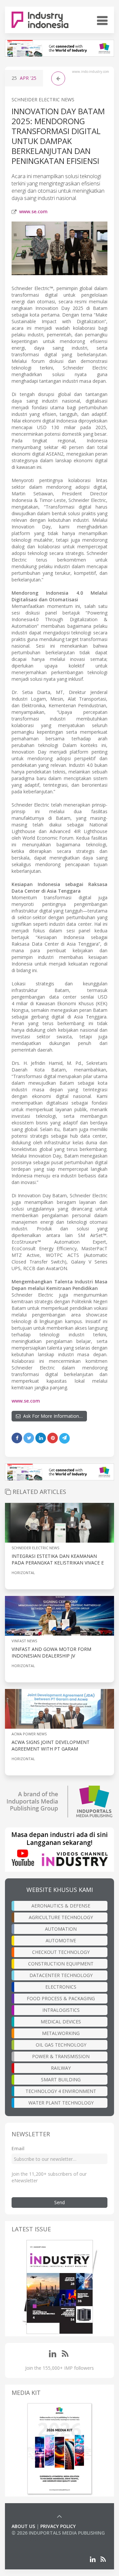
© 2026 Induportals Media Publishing (58, 2533)
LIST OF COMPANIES (34, 2539)
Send (59, 2202)
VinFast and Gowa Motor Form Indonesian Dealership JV (51, 1652)
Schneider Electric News (43, 99)
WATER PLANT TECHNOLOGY (61, 2103)
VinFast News (24, 1641)
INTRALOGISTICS (61, 2010)
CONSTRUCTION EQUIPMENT (61, 1964)
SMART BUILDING (61, 2080)
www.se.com (33, 211)
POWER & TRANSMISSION (61, 2056)
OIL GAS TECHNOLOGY (61, 2045)
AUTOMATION (61, 1929)
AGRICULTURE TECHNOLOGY (61, 1917)
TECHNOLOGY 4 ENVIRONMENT (61, 2091)
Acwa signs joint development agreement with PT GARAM (51, 1745)
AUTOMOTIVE (61, 1940)
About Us (23, 2526)
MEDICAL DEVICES (61, 2022)
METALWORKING (61, 2033)
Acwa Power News (29, 1734)
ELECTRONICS (61, 1987)
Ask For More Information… (52, 1416)
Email (18, 2148)
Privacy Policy (58, 2526)
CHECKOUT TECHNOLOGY (61, 1952)
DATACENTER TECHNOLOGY (61, 1975)
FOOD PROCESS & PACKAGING (61, 1998)
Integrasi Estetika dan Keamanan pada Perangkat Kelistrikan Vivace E (58, 1559)
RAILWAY (61, 2068)
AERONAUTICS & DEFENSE (61, 1906)
